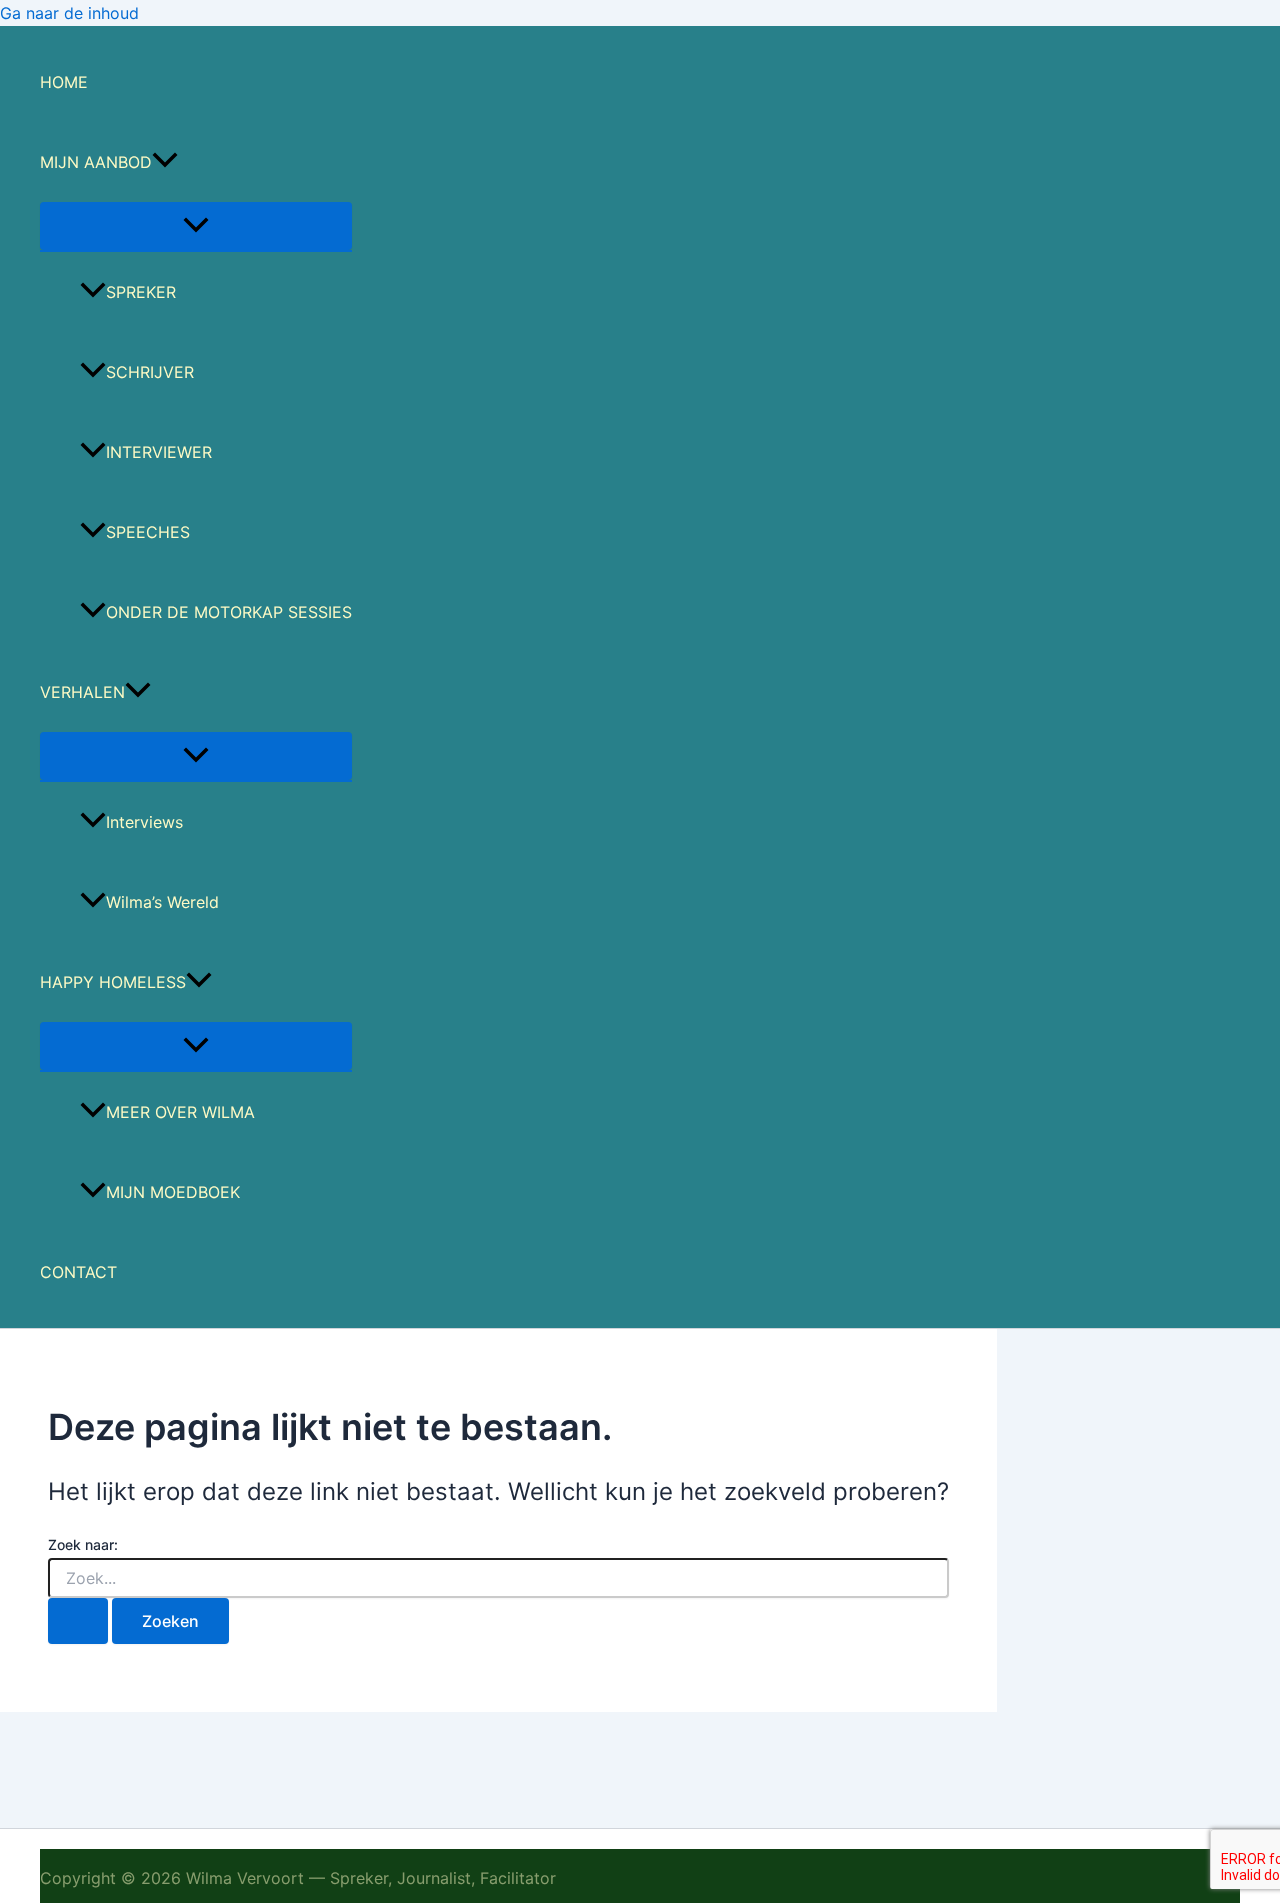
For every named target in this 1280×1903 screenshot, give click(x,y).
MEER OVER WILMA (180, 1112)
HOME (64, 82)
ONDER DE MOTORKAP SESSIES (229, 612)
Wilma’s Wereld (162, 902)
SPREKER (141, 292)
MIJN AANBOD (96, 162)
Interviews (144, 822)
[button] (165, 162)
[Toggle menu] (196, 226)
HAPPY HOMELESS (113, 982)
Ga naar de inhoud (69, 13)
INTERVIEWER (159, 452)
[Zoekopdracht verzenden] (78, 1621)
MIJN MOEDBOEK (173, 1192)
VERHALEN (82, 692)
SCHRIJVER (150, 372)
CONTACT (78, 1272)
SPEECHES (148, 532)
